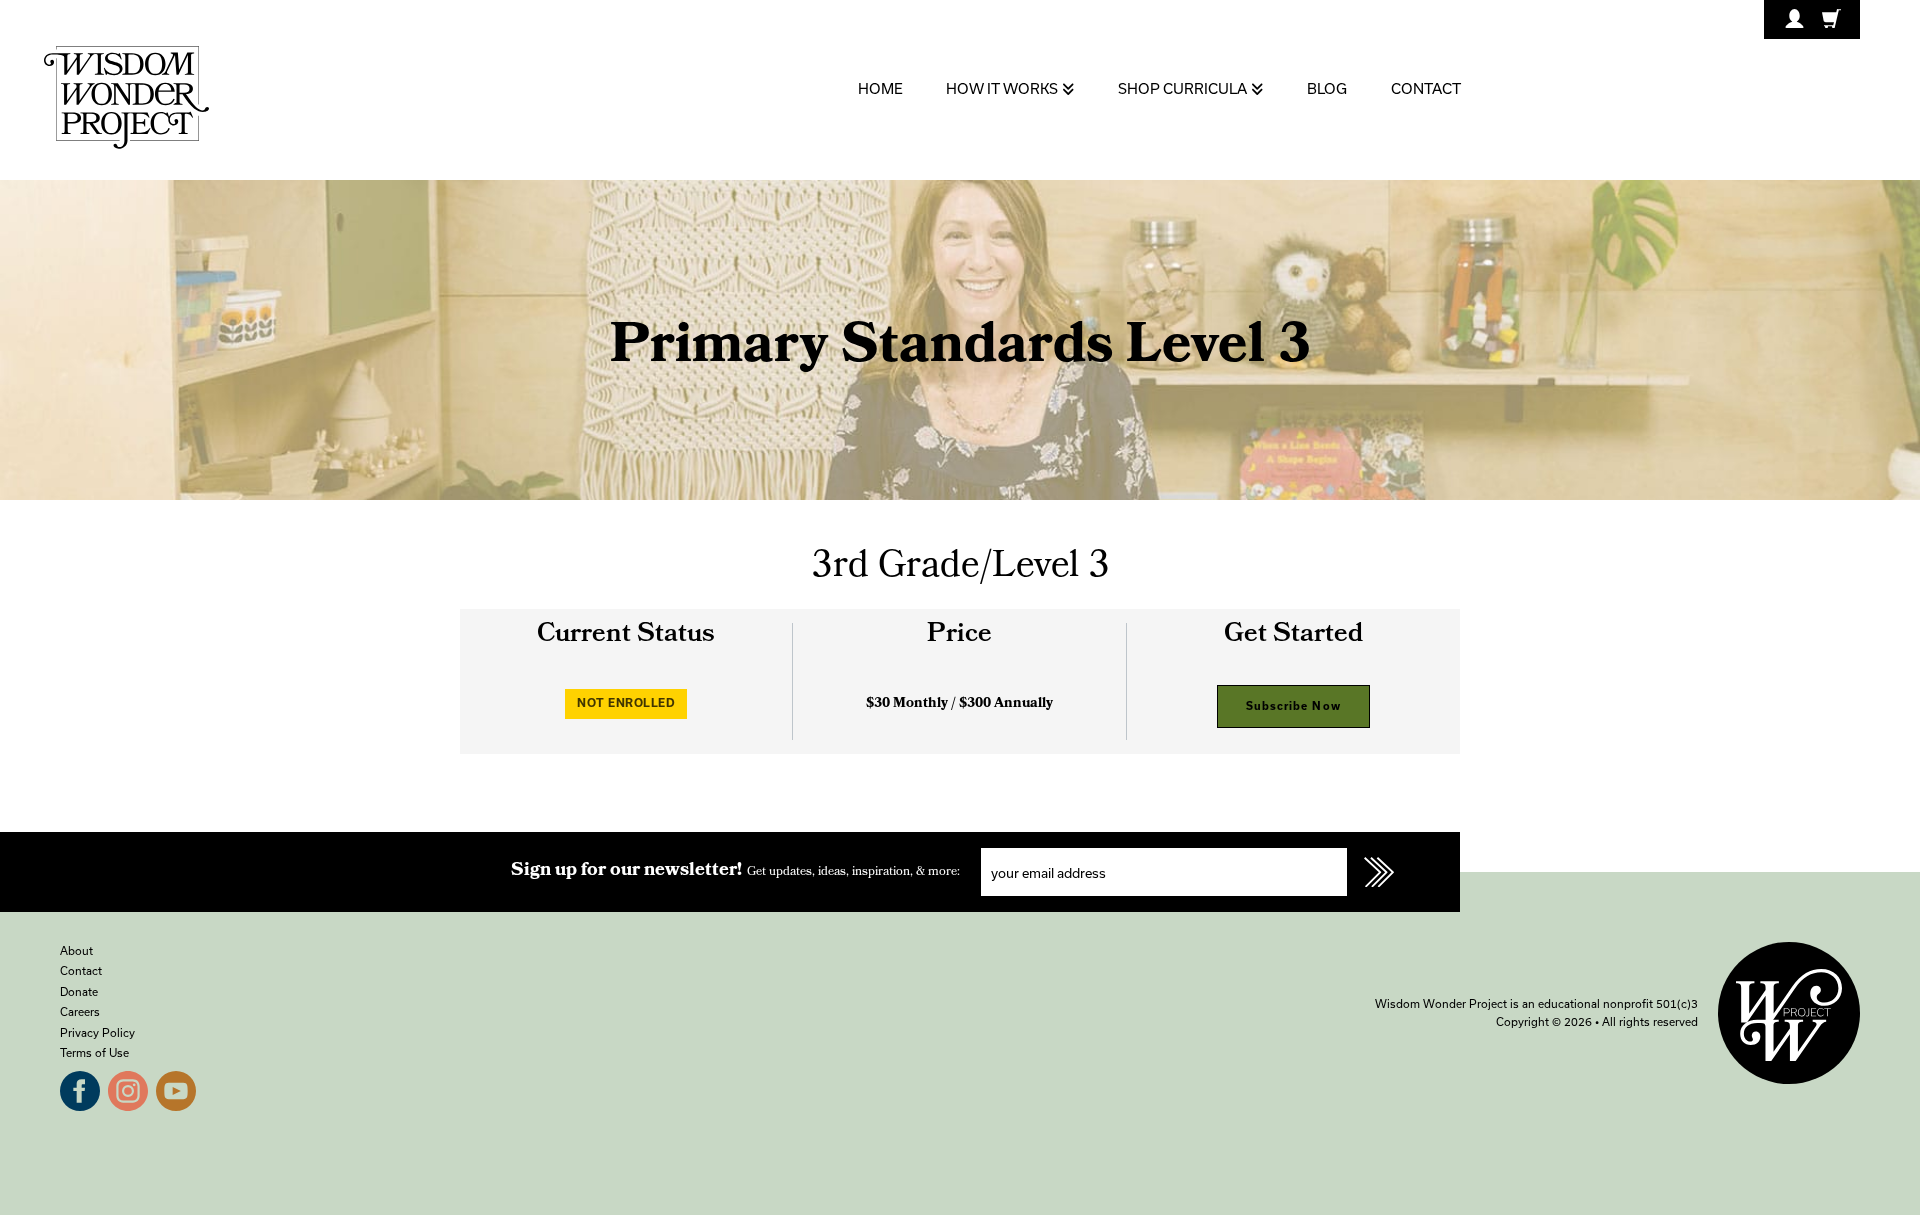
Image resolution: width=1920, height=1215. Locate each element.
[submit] (1379, 872)
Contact (81, 970)
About (76, 950)
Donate (79, 991)
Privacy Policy (97, 1032)
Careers (80, 1011)
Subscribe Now (1293, 706)
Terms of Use (94, 1052)
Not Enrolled (626, 702)
